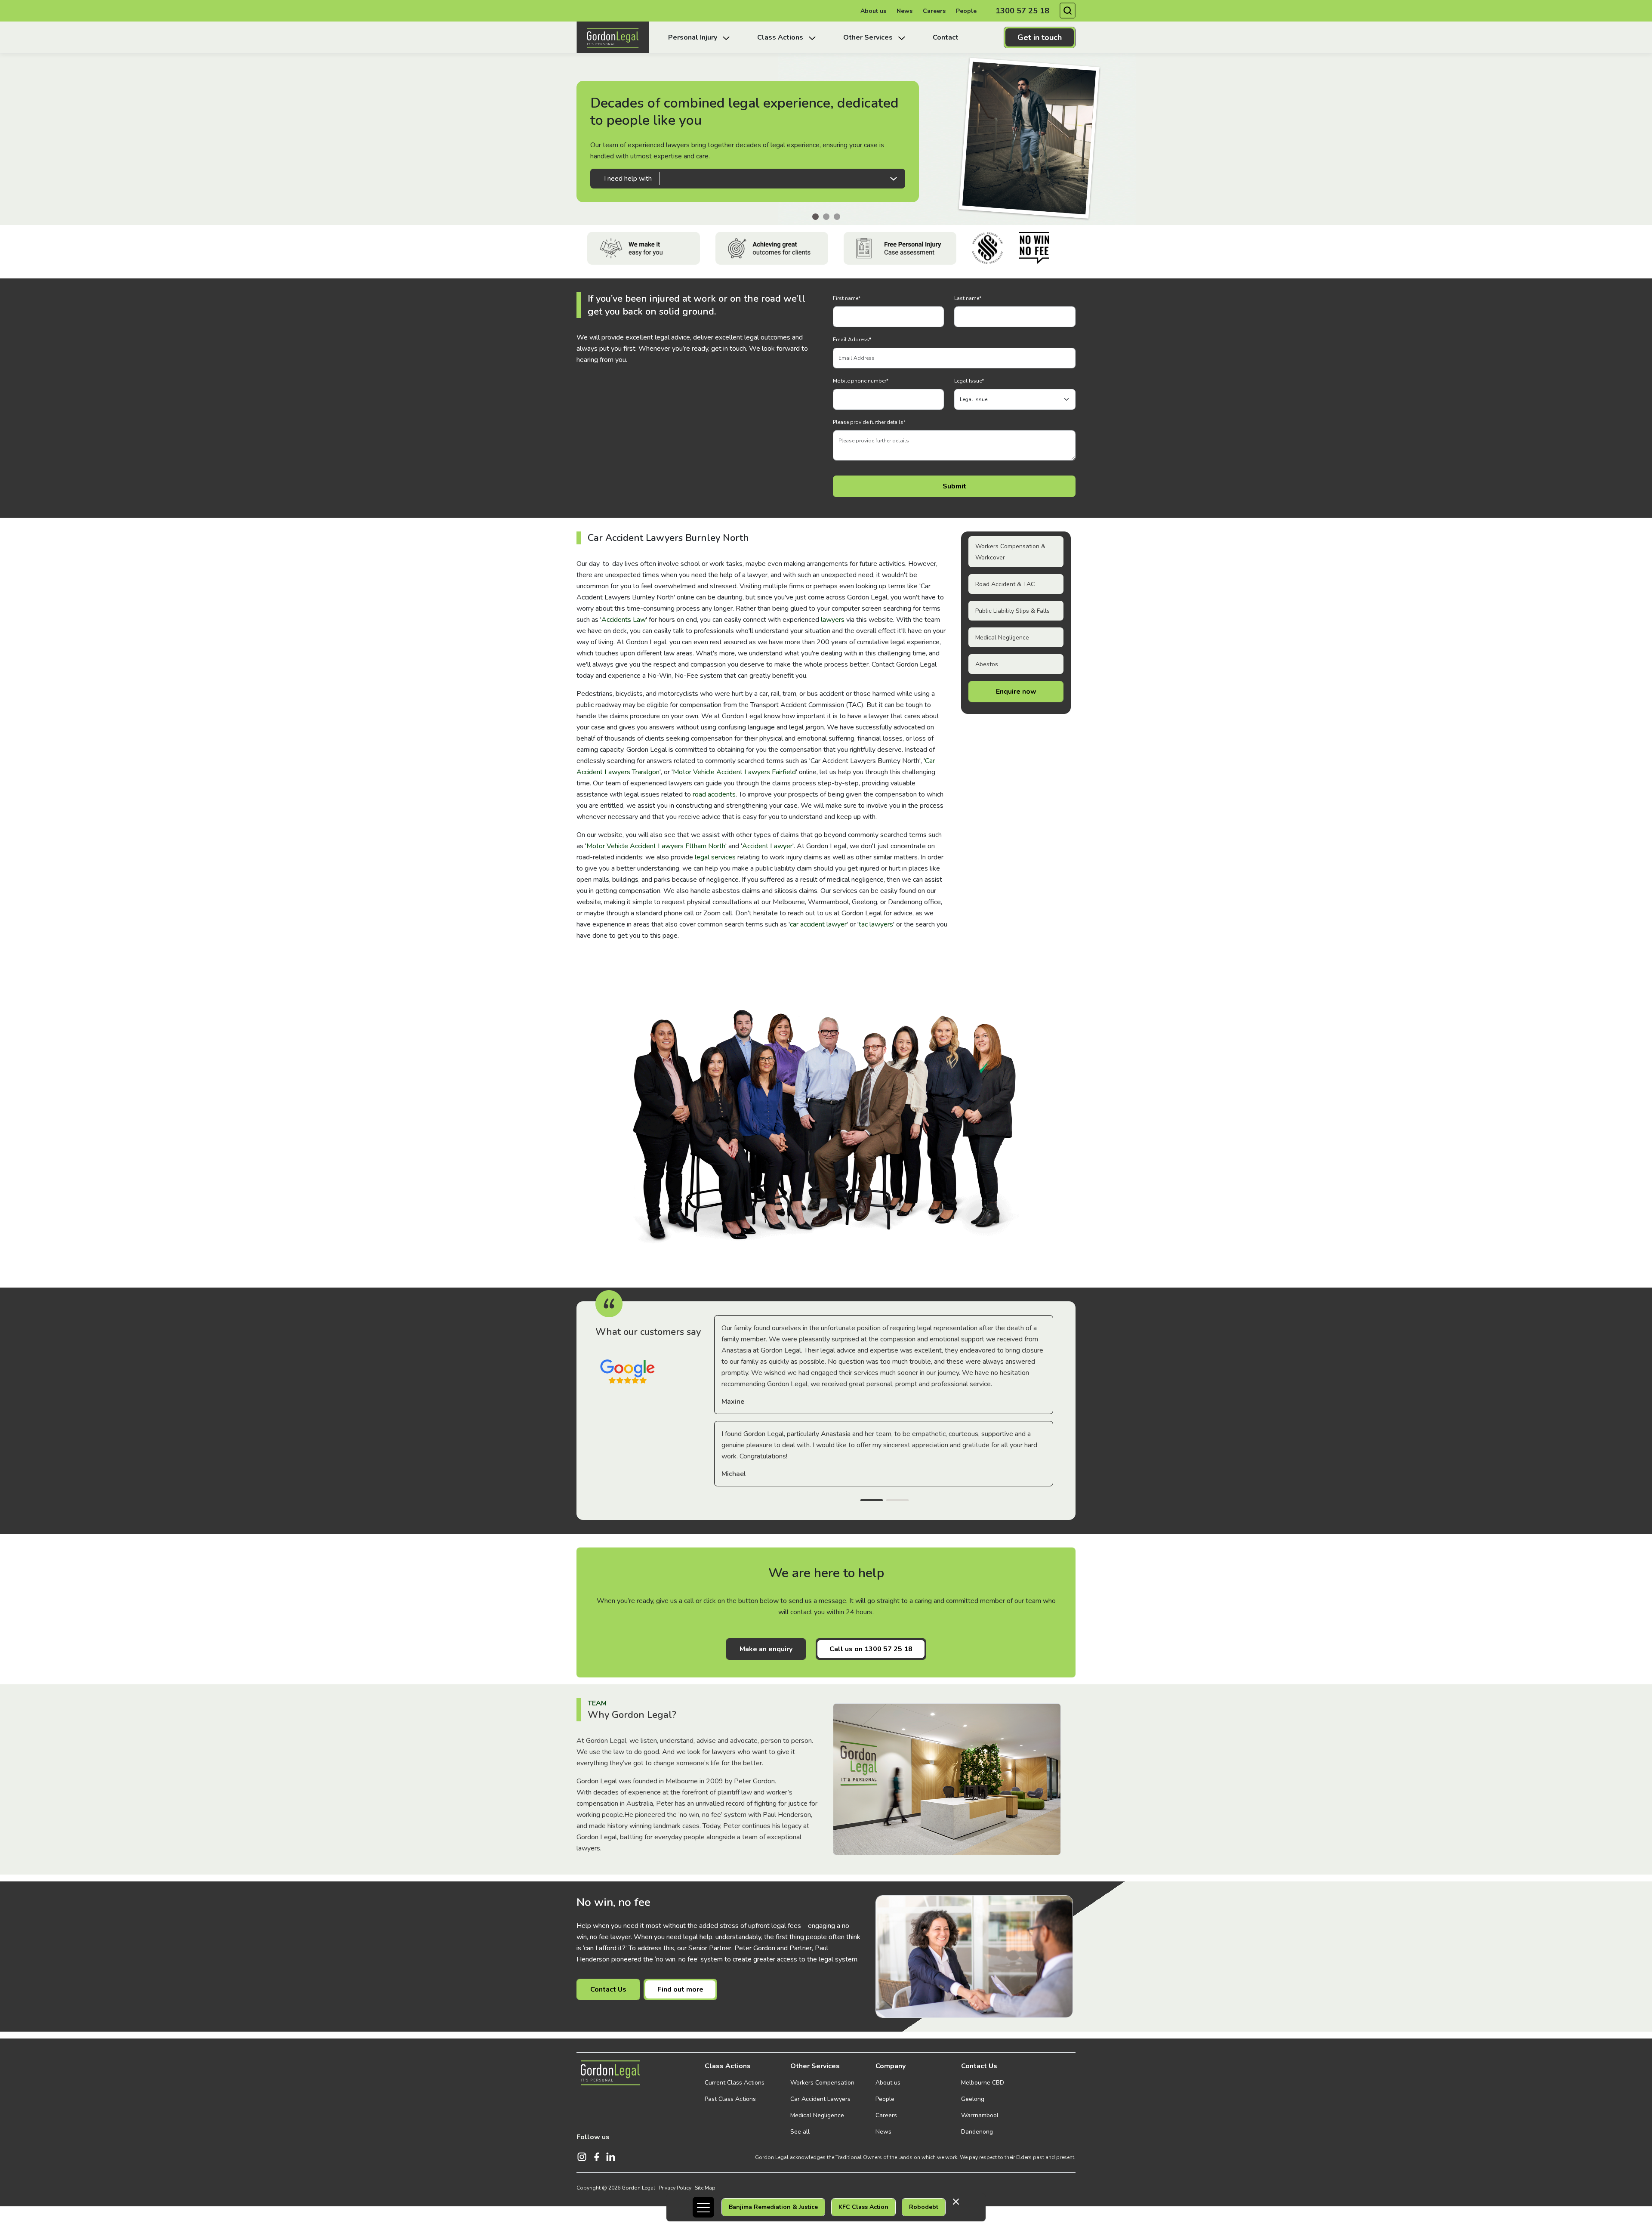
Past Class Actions (730, 2099)
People (966, 11)
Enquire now (1016, 692)
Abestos (987, 664)
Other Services (815, 2066)
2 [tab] (897, 1501)
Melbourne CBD (983, 2083)
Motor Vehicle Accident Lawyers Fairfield (734, 772)
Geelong (973, 2099)
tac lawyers (876, 924)
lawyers (833, 620)
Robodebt (924, 2207)
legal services (715, 857)
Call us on (871, 1649)
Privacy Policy (675, 2188)
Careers (934, 11)
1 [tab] (872, 1501)
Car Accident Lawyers (820, 2099)
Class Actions (728, 2066)
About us (873, 11)
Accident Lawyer (767, 846)
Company (891, 2066)
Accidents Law (624, 620)
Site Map (705, 2188)
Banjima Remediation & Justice (773, 2207)
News (905, 11)
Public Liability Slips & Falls (1012, 611)
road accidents (714, 794)
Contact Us (608, 1989)
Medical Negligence (1002, 638)
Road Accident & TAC (1005, 584)
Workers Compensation (822, 2083)
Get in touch (1040, 37)
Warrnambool (980, 2115)
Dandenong (977, 2132)
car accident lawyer (818, 924)
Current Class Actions (735, 2083)
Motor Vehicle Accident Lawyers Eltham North (656, 846)
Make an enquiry (766, 1649)
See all (800, 2132)
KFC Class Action (863, 2207)
